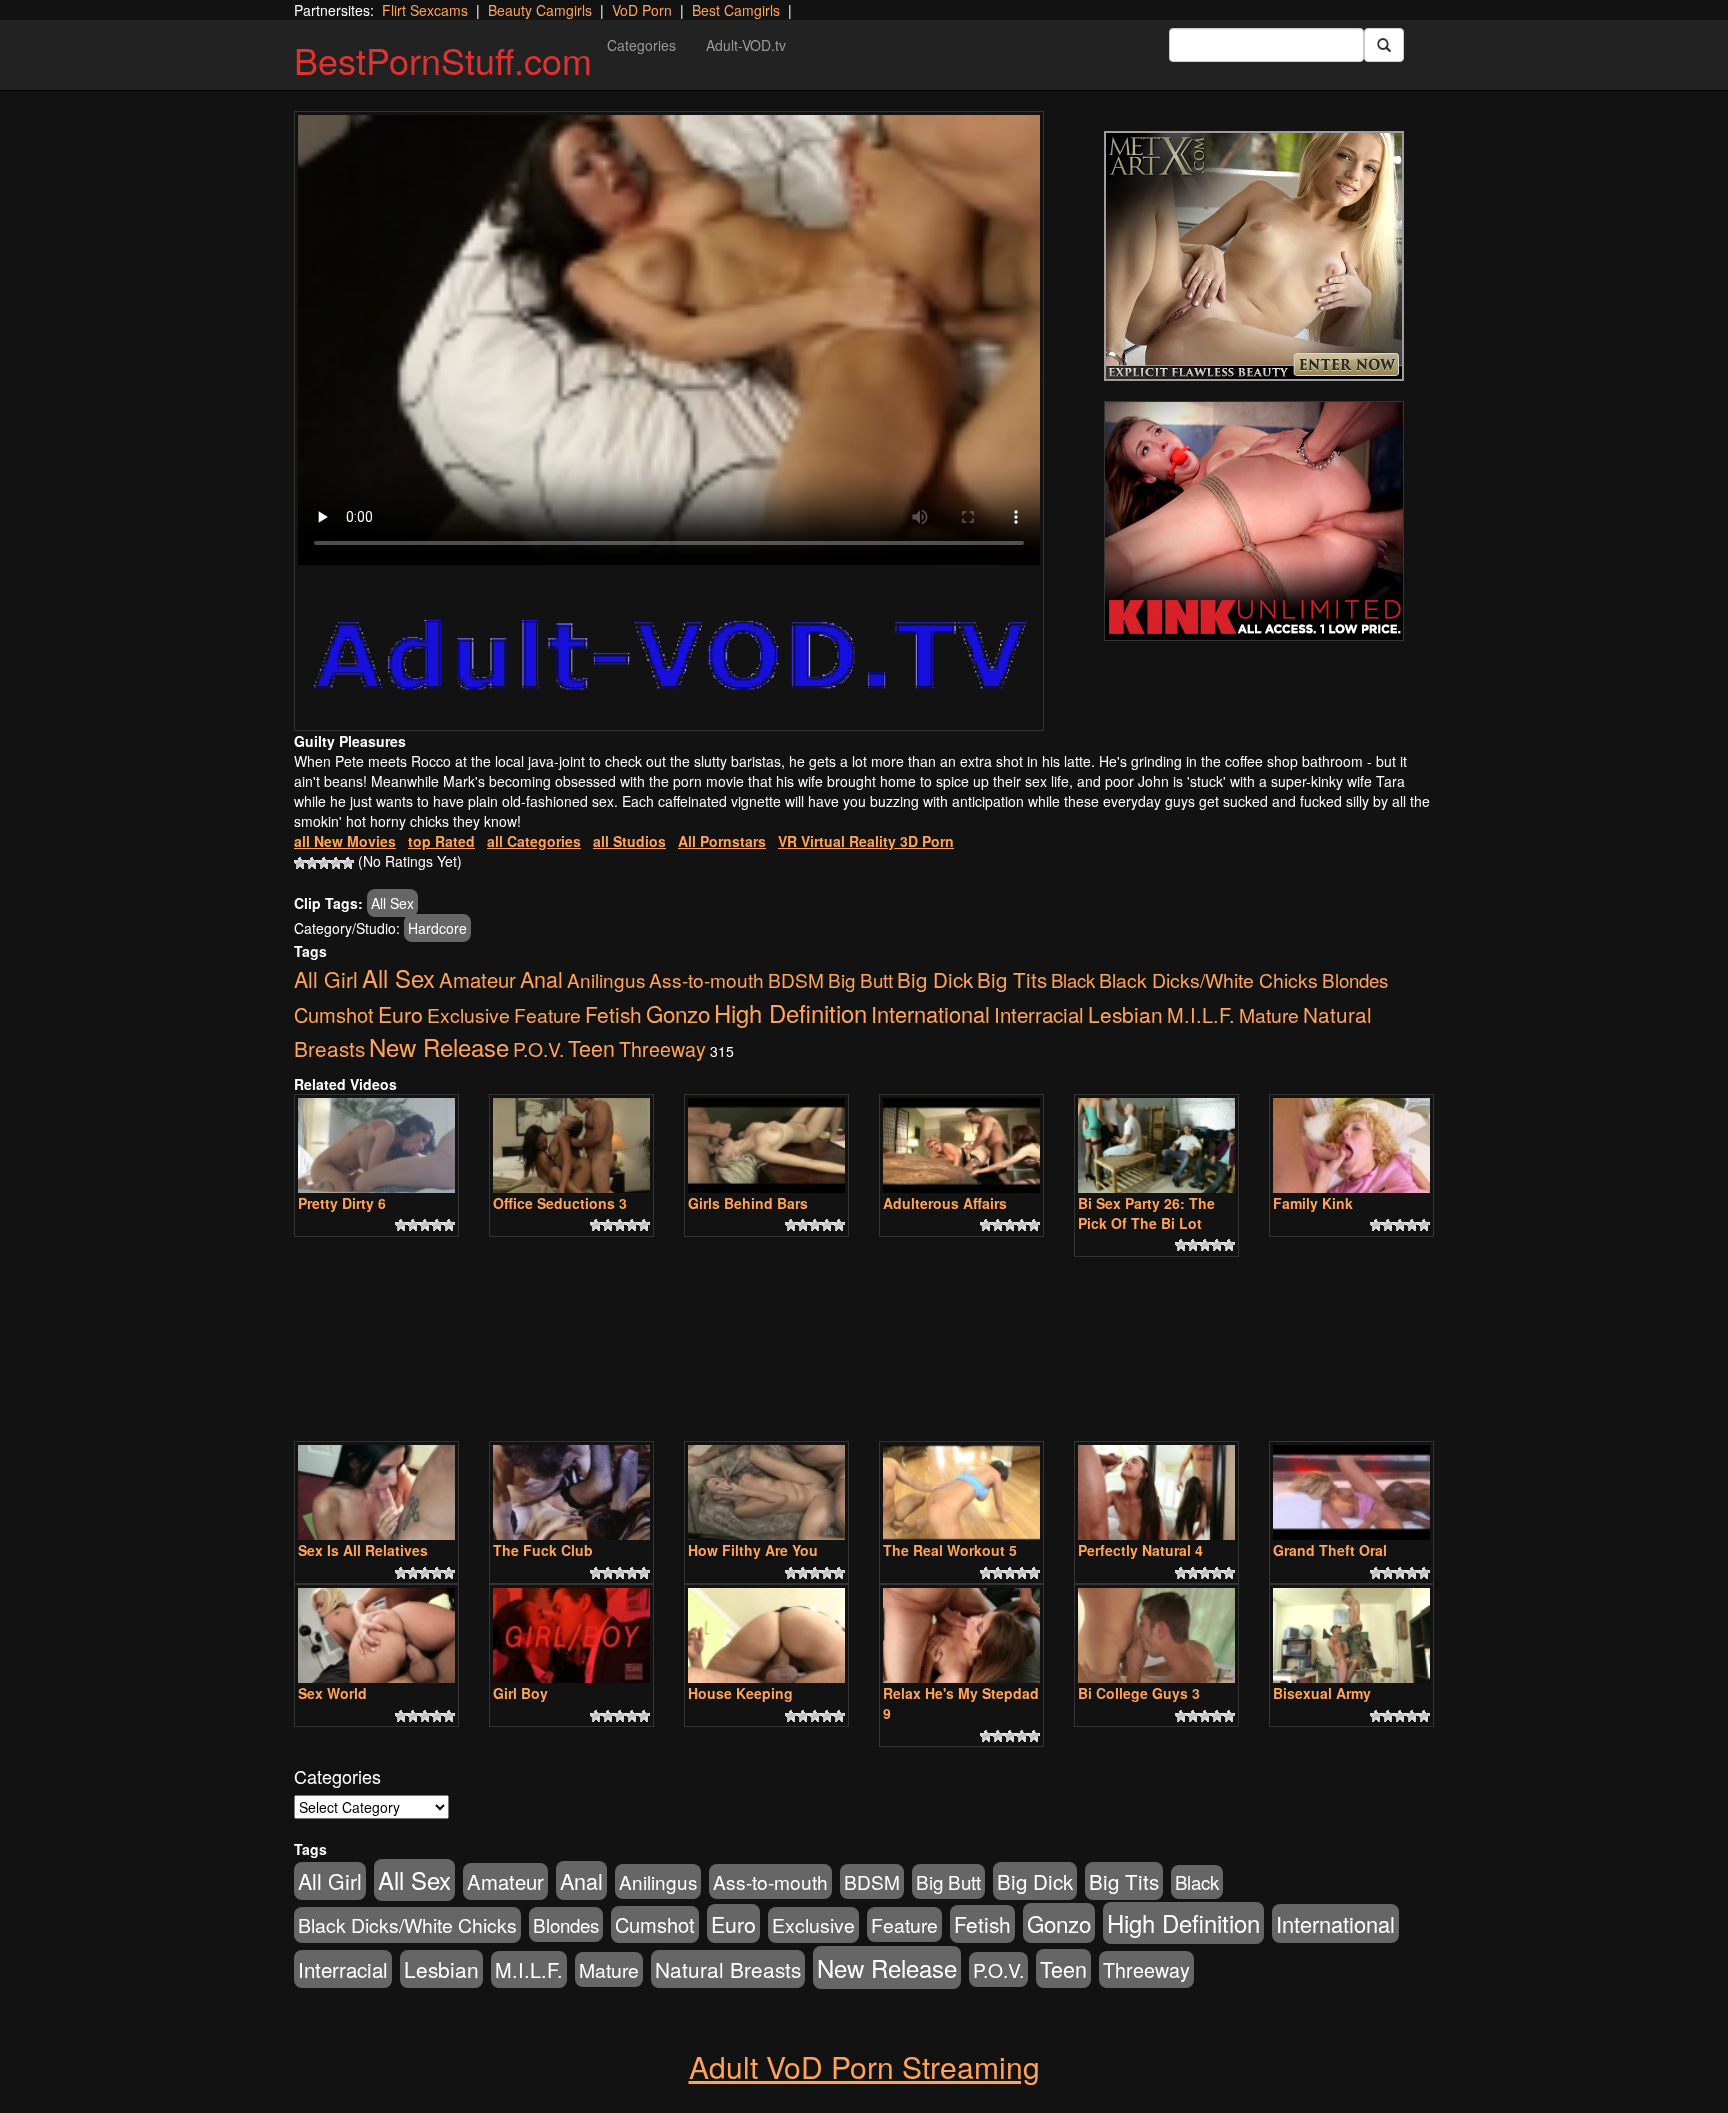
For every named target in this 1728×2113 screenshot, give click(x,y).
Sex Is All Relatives (363, 1550)
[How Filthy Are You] (766, 1492)
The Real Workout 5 (950, 1550)
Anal (541, 978)
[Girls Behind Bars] (766, 1145)
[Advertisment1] (1254, 256)
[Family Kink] (1351, 1145)
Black (1073, 980)
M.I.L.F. (1201, 1014)
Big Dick (935, 979)
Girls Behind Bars (748, 1203)
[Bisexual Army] (1351, 1635)
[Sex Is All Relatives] (376, 1492)
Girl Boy (520, 1693)
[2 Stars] (312, 863)
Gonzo (678, 1013)
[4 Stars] (336, 863)
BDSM (796, 979)
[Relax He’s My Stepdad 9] (961, 1635)
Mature (1269, 1014)
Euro (400, 1013)
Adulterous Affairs (945, 1203)
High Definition (790, 1013)
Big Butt (860, 979)
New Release (439, 1046)
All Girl (326, 979)
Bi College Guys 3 (1139, 1693)
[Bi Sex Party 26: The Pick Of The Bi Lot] (1156, 1145)
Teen (591, 1047)
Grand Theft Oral (1330, 1550)
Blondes (1355, 979)
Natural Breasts (728, 1969)
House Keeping (740, 1693)
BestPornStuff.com (443, 59)
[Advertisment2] (1254, 521)
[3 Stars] (324, 863)
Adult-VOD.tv (746, 45)
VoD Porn (642, 10)
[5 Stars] (348, 863)
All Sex (392, 903)
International (930, 1013)
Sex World (332, 1693)
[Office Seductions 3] (571, 1145)
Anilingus (606, 979)
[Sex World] (376, 1635)
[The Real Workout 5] (961, 1492)
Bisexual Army (1322, 1693)
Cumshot (334, 1014)
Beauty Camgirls (540, 10)
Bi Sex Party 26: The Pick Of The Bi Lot (1146, 1213)
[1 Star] (300, 863)
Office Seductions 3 (560, 1203)
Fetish (613, 1014)
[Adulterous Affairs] (961, 1145)
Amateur (477, 979)
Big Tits (1012, 979)
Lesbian (1125, 1014)
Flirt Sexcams (425, 10)
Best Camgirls (736, 10)
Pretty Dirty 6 (342, 1203)
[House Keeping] (766, 1635)
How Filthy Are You (753, 1550)
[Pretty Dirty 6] (376, 1145)
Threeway (662, 1048)
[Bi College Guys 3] (1156, 1635)
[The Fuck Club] (571, 1492)
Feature (547, 1014)
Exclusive (468, 1015)
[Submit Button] (1384, 45)
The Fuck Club (543, 1550)
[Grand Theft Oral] (1351, 1492)
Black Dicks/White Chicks (1208, 980)
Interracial (1039, 1014)
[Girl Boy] (571, 1635)
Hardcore (437, 928)
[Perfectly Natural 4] (1156, 1492)
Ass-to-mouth (706, 979)
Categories (641, 45)
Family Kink (1313, 1203)
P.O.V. (538, 1048)
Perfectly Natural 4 (1140, 1550)
